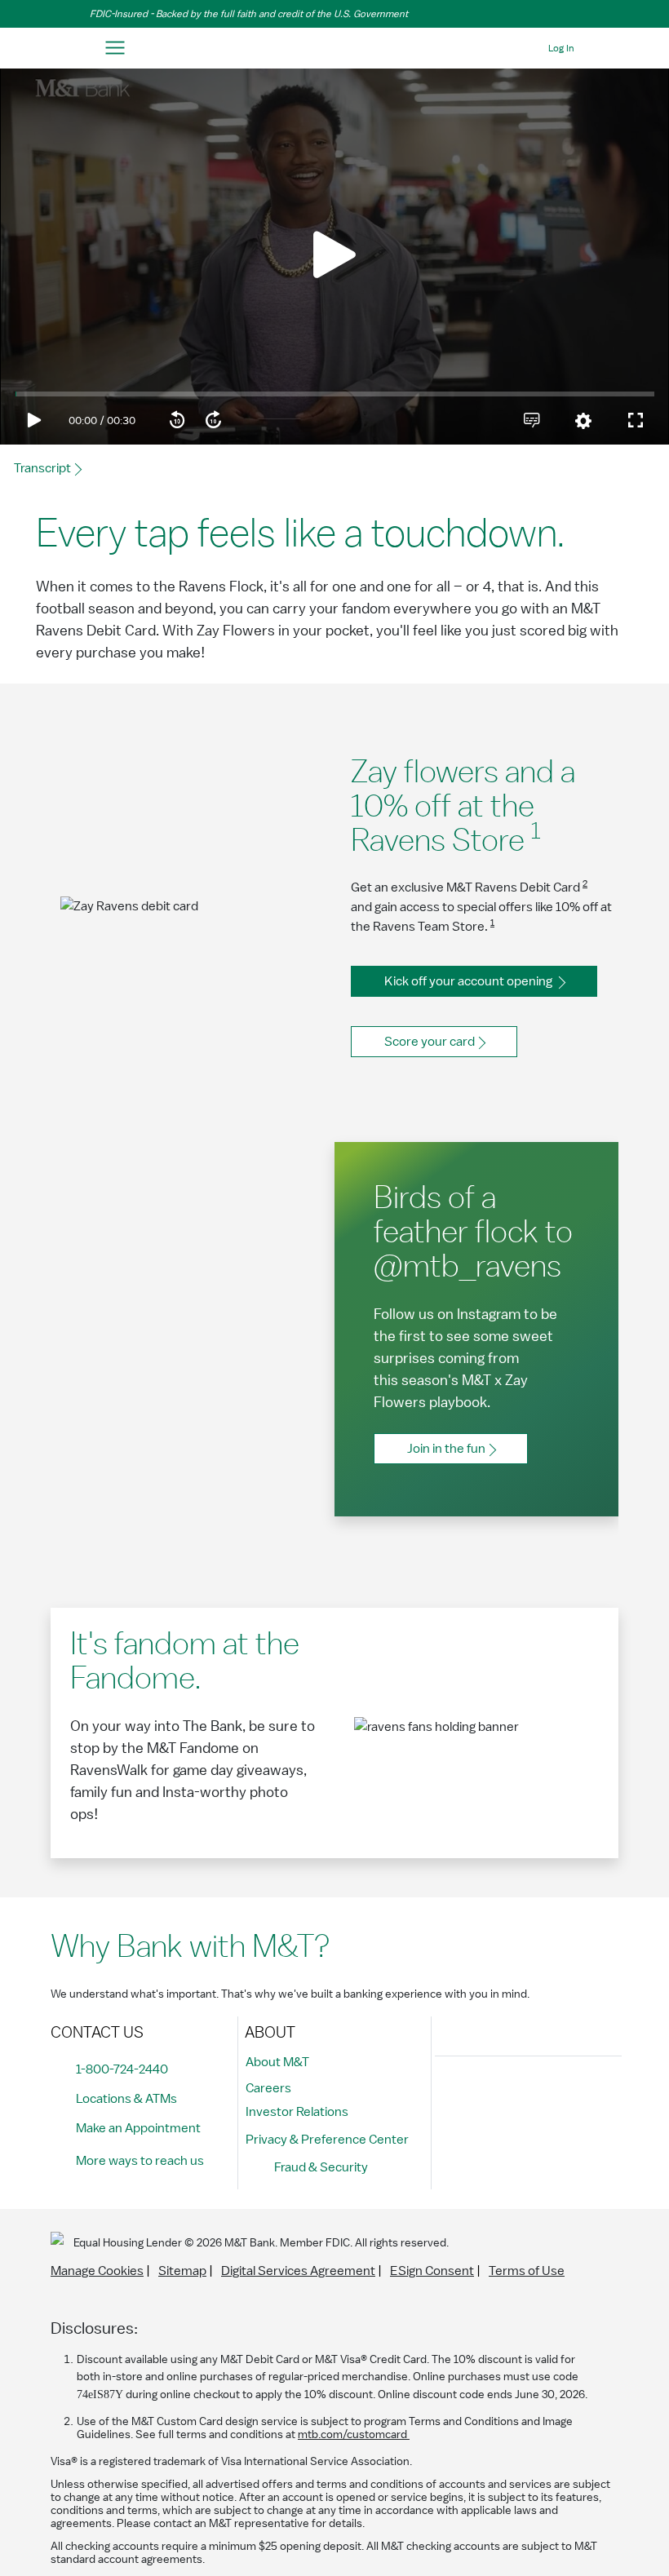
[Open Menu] (115, 49)
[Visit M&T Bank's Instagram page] (489, 2096)
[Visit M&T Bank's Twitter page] (525, 2096)
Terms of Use (527, 2271)
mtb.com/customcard (354, 2435)
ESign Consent (432, 2271)
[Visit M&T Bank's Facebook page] (452, 2096)
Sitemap (182, 2271)
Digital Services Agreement (298, 2271)
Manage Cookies (97, 2271)
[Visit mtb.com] (334, 49)
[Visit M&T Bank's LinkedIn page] (562, 2096)
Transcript (42, 468)
